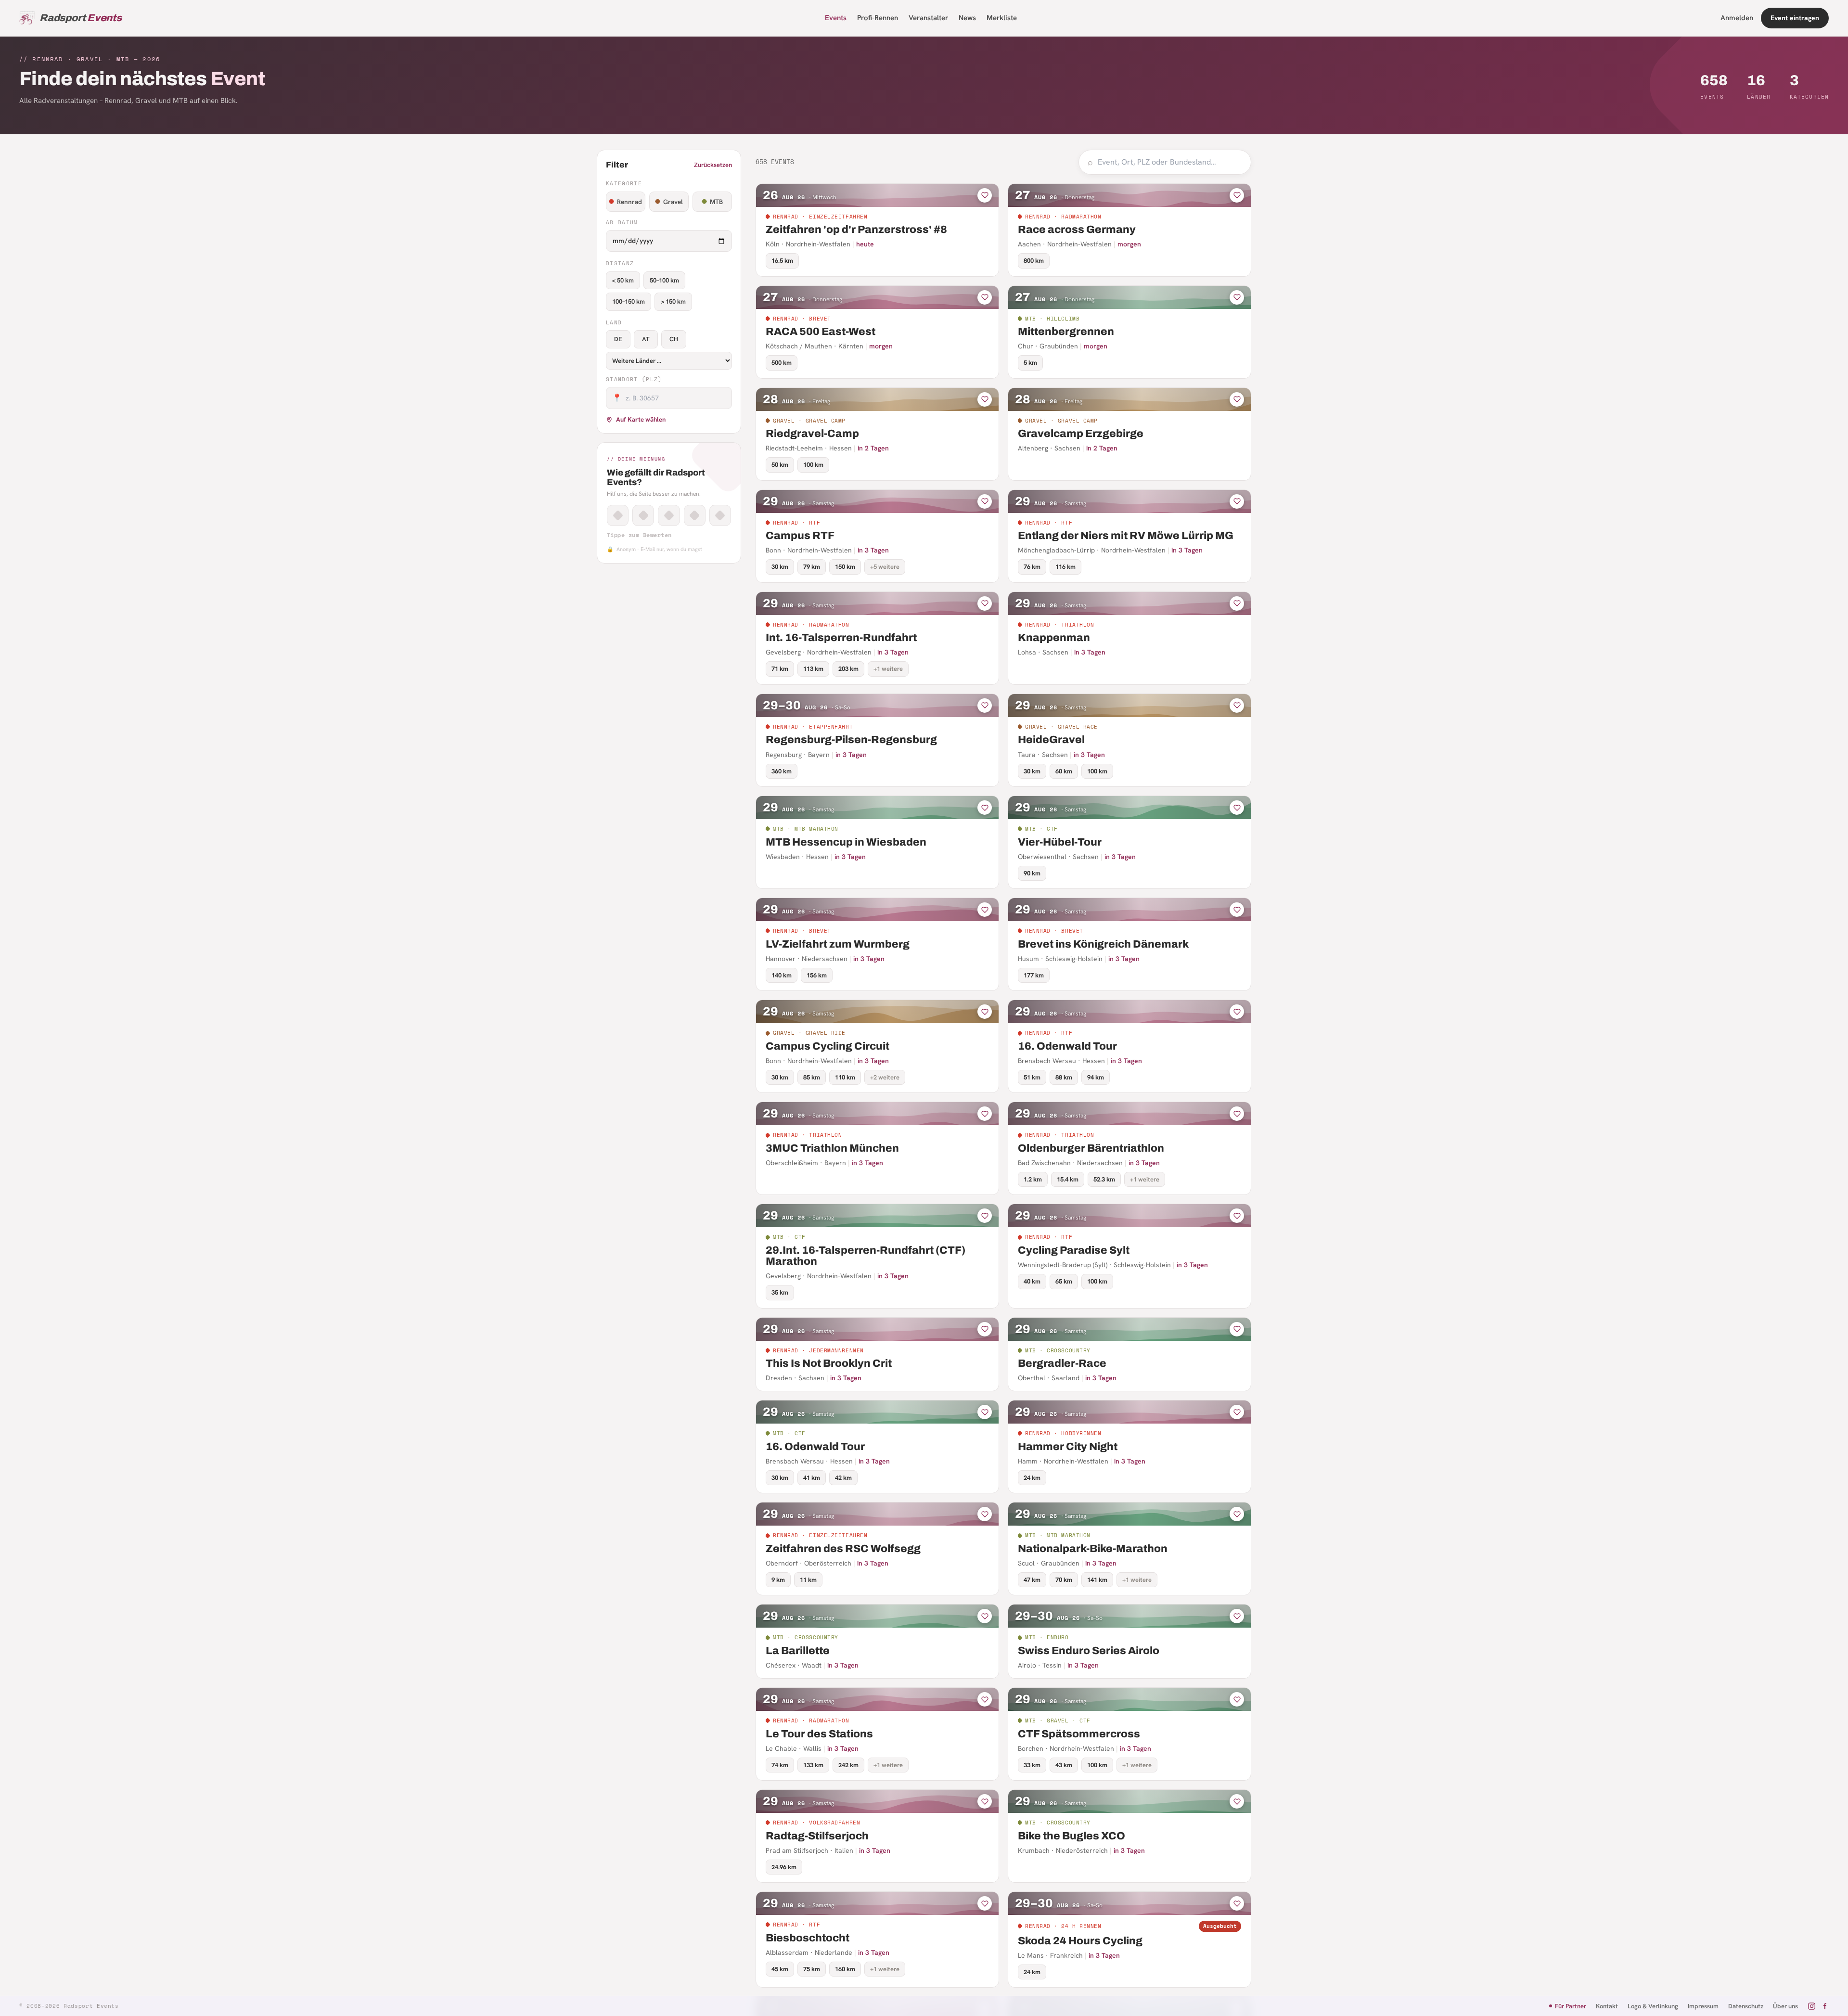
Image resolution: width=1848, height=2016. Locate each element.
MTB (716, 202)
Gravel (673, 202)
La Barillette (798, 1651)
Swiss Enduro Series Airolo (1089, 1651)
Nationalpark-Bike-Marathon (1093, 1549)
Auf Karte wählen (641, 419)
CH (674, 339)
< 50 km (623, 280)
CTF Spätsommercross (1079, 1734)
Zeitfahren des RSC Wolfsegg (843, 1549)
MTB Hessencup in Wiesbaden (846, 842)
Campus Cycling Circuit (828, 1046)
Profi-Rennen (878, 18)
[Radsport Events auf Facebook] (1825, 2006)
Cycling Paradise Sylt (1074, 1250)
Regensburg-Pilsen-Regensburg (851, 740)
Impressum (1703, 2006)
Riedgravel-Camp (812, 434)
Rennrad (629, 202)
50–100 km (664, 280)
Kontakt (1607, 2006)
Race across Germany (1077, 230)
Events (836, 18)
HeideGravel (1051, 740)
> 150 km (673, 302)
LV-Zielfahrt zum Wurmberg (838, 944)
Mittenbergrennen (1066, 332)
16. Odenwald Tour (1067, 1046)
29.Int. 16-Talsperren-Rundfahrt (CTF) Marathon (866, 1256)
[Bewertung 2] (643, 515)
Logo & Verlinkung (1653, 2006)
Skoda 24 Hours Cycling (1080, 1941)
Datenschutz (1746, 2006)
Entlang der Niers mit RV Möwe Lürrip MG (1126, 536)
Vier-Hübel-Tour (1060, 842)
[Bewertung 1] (618, 515)
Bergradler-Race (1062, 1363)
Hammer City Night (1068, 1447)
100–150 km (629, 302)
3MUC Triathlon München (832, 1148)
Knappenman (1054, 638)
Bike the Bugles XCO (1072, 1836)
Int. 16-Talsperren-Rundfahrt (841, 638)
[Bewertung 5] (720, 515)
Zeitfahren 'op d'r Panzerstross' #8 (856, 230)
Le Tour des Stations (819, 1734)
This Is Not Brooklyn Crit (829, 1363)
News (967, 18)
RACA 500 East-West (821, 332)
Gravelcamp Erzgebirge (1081, 434)
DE (618, 339)
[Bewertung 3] (669, 515)
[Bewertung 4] (695, 515)
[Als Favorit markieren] (985, 195)
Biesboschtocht (808, 1938)
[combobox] (1170, 162)
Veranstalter (928, 18)
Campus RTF (800, 536)
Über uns (1785, 2006)
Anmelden (1737, 18)
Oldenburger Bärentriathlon (1091, 1148)
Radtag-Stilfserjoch (817, 1836)
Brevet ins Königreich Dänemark (1103, 944)
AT (646, 339)
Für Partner (1571, 2006)
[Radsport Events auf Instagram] (1812, 2006)
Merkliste (1002, 18)
